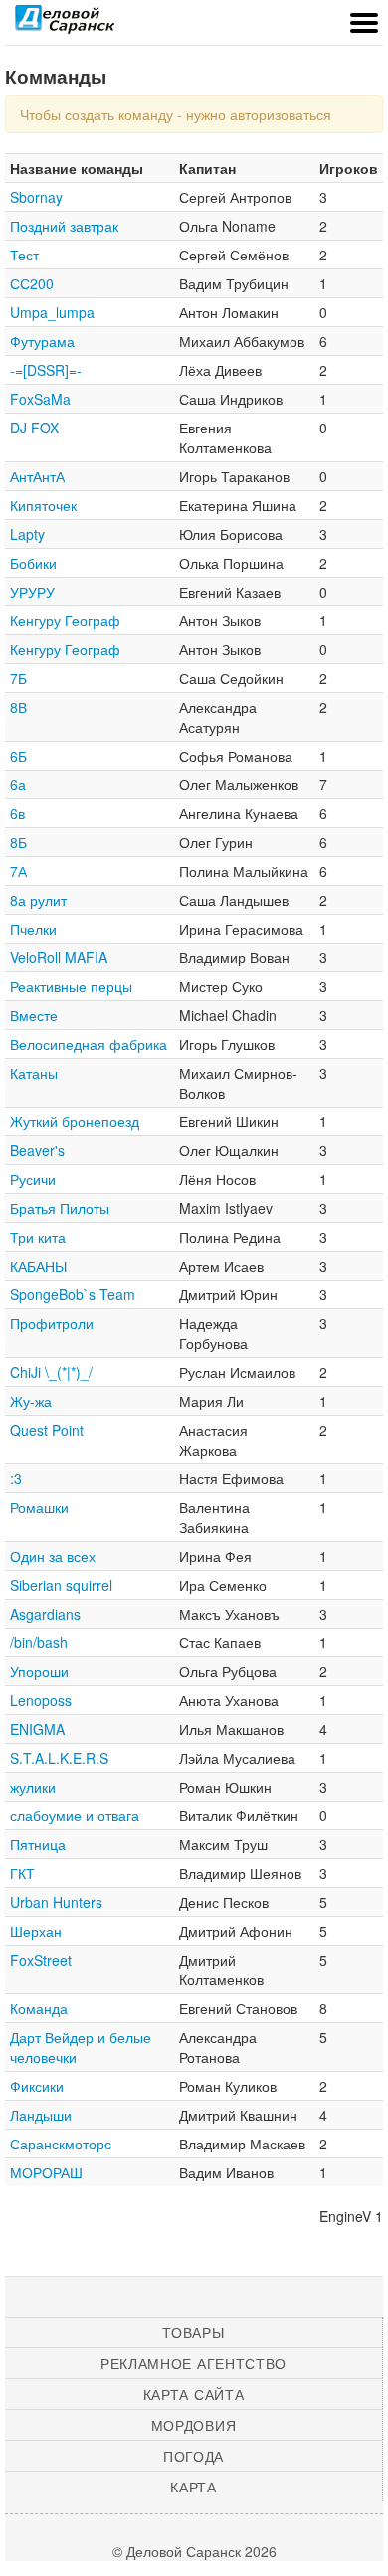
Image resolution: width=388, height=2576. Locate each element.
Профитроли (52, 1323)
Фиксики (37, 2086)
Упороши (39, 1671)
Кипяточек (43, 505)
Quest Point (47, 1430)
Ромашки (39, 1507)
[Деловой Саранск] (65, 25)
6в (17, 813)
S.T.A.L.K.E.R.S (59, 1758)
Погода (194, 2456)
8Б (18, 842)
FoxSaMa (40, 399)
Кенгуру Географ (65, 620)
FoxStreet (41, 1960)
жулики (33, 1787)
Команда (39, 2008)
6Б (18, 756)
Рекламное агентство (194, 2363)
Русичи (33, 1179)
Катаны (34, 1073)
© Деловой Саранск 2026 (194, 2551)
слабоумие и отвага (75, 1815)
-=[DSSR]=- (46, 370)
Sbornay (36, 197)
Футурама (42, 341)
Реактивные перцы (71, 986)
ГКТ (22, 1873)
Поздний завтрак (64, 226)
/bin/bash (39, 1642)
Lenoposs (41, 1700)
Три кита (38, 1237)
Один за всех (53, 1556)
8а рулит (38, 900)
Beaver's (37, 1150)
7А (18, 871)
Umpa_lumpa (52, 312)
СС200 (32, 283)
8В (18, 707)
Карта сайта (194, 2394)
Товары (193, 2332)
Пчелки (33, 929)
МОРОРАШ (46, 2172)
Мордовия (194, 2425)
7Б (18, 678)
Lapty (27, 534)
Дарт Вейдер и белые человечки (81, 2047)
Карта (194, 2487)
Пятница (38, 1844)
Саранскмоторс (61, 2144)
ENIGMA (37, 1729)
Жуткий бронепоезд (75, 1121)
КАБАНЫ (38, 1266)
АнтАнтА (37, 476)
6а (18, 784)
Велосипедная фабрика (89, 1044)
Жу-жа (31, 1401)
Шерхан (36, 1931)
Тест (24, 255)
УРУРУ (32, 592)
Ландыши (41, 2115)
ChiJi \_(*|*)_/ (51, 1372)
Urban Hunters (56, 1902)
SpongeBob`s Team (73, 1294)
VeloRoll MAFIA (59, 957)
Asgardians (45, 1614)
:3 (16, 1478)
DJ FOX (34, 428)
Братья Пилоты (60, 1208)
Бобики (33, 563)
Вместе (34, 1015)
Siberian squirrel (61, 1585)
